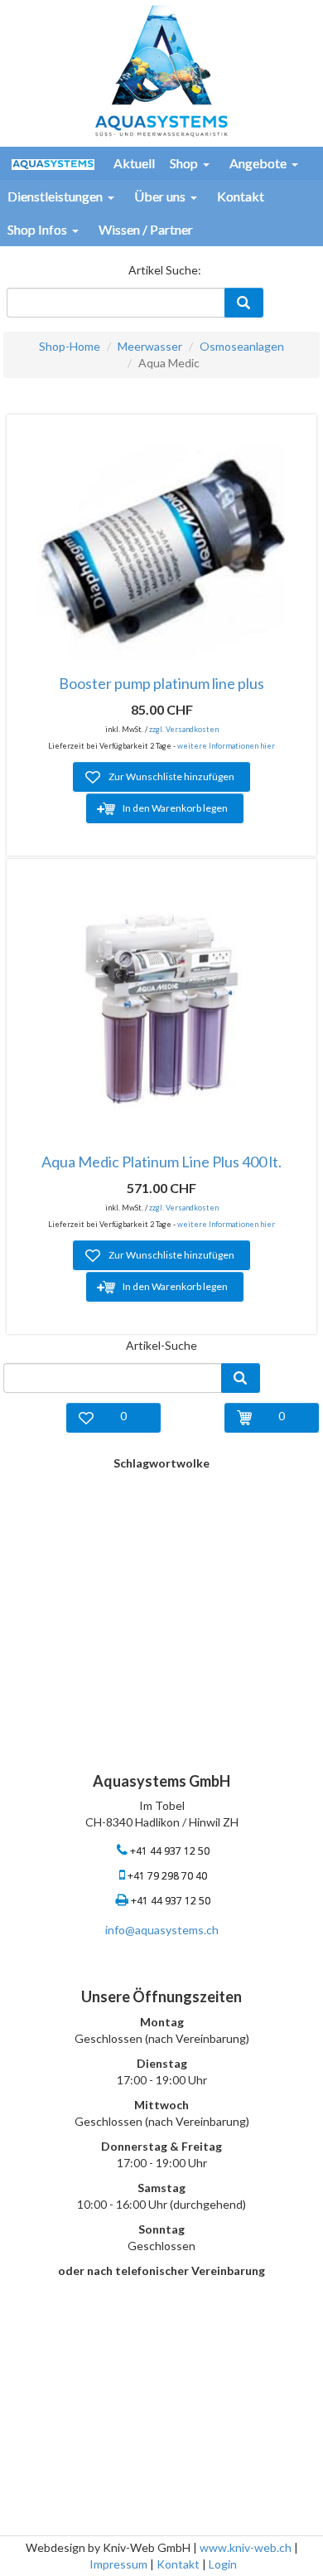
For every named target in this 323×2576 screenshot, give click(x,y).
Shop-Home (70, 346)
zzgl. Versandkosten (184, 729)
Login (223, 2564)
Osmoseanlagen (242, 346)
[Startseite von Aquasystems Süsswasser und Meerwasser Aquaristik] (161, 69)
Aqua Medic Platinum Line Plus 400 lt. (161, 1162)
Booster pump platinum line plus (161, 683)
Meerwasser (150, 346)
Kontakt (178, 2564)
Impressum (118, 2564)
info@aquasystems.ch (162, 1930)
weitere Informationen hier (226, 746)
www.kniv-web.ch (246, 2547)
